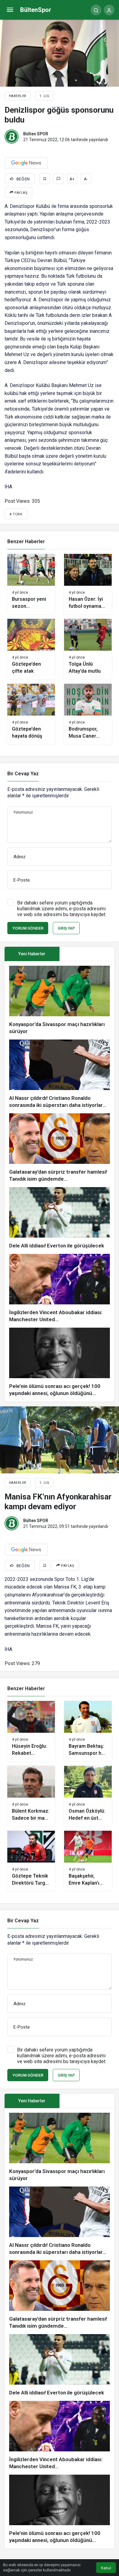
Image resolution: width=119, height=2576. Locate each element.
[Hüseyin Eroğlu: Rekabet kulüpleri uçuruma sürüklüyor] (31, 1731)
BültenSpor (36, 10)
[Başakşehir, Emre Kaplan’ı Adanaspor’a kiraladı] (88, 1861)
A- (86, 179)
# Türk (16, 514)
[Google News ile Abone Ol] (26, 163)
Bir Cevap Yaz (23, 774)
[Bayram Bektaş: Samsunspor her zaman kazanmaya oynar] (88, 1731)
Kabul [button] (106, 2568)
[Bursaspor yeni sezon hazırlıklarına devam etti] (31, 584)
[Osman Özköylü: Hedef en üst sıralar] (88, 1796)
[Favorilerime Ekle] (45, 179)
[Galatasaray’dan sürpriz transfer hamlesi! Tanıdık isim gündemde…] (60, 1148)
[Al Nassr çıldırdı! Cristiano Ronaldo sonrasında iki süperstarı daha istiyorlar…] (60, 1074)
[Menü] (10, 10)
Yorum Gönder (28, 928)
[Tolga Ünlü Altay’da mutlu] (88, 649)
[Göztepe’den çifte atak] (31, 649)
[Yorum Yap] (58, 179)
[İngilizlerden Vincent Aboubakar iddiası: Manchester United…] (60, 1288)
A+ (72, 179)
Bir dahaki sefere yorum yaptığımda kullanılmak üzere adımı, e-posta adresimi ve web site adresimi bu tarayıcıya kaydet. (62, 909)
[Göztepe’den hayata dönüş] (31, 714)
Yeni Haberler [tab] (32, 954)
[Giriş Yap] (109, 10)
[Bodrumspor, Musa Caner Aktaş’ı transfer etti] (88, 714)
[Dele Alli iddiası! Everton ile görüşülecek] (60, 1218)
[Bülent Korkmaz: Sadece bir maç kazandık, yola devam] (31, 1796)
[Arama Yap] (96, 10)
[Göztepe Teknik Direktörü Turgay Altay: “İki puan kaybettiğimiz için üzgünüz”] (31, 1861)
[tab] (87, 954)
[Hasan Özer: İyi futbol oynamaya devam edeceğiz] (88, 584)
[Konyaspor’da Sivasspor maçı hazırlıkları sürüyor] (60, 1000)
